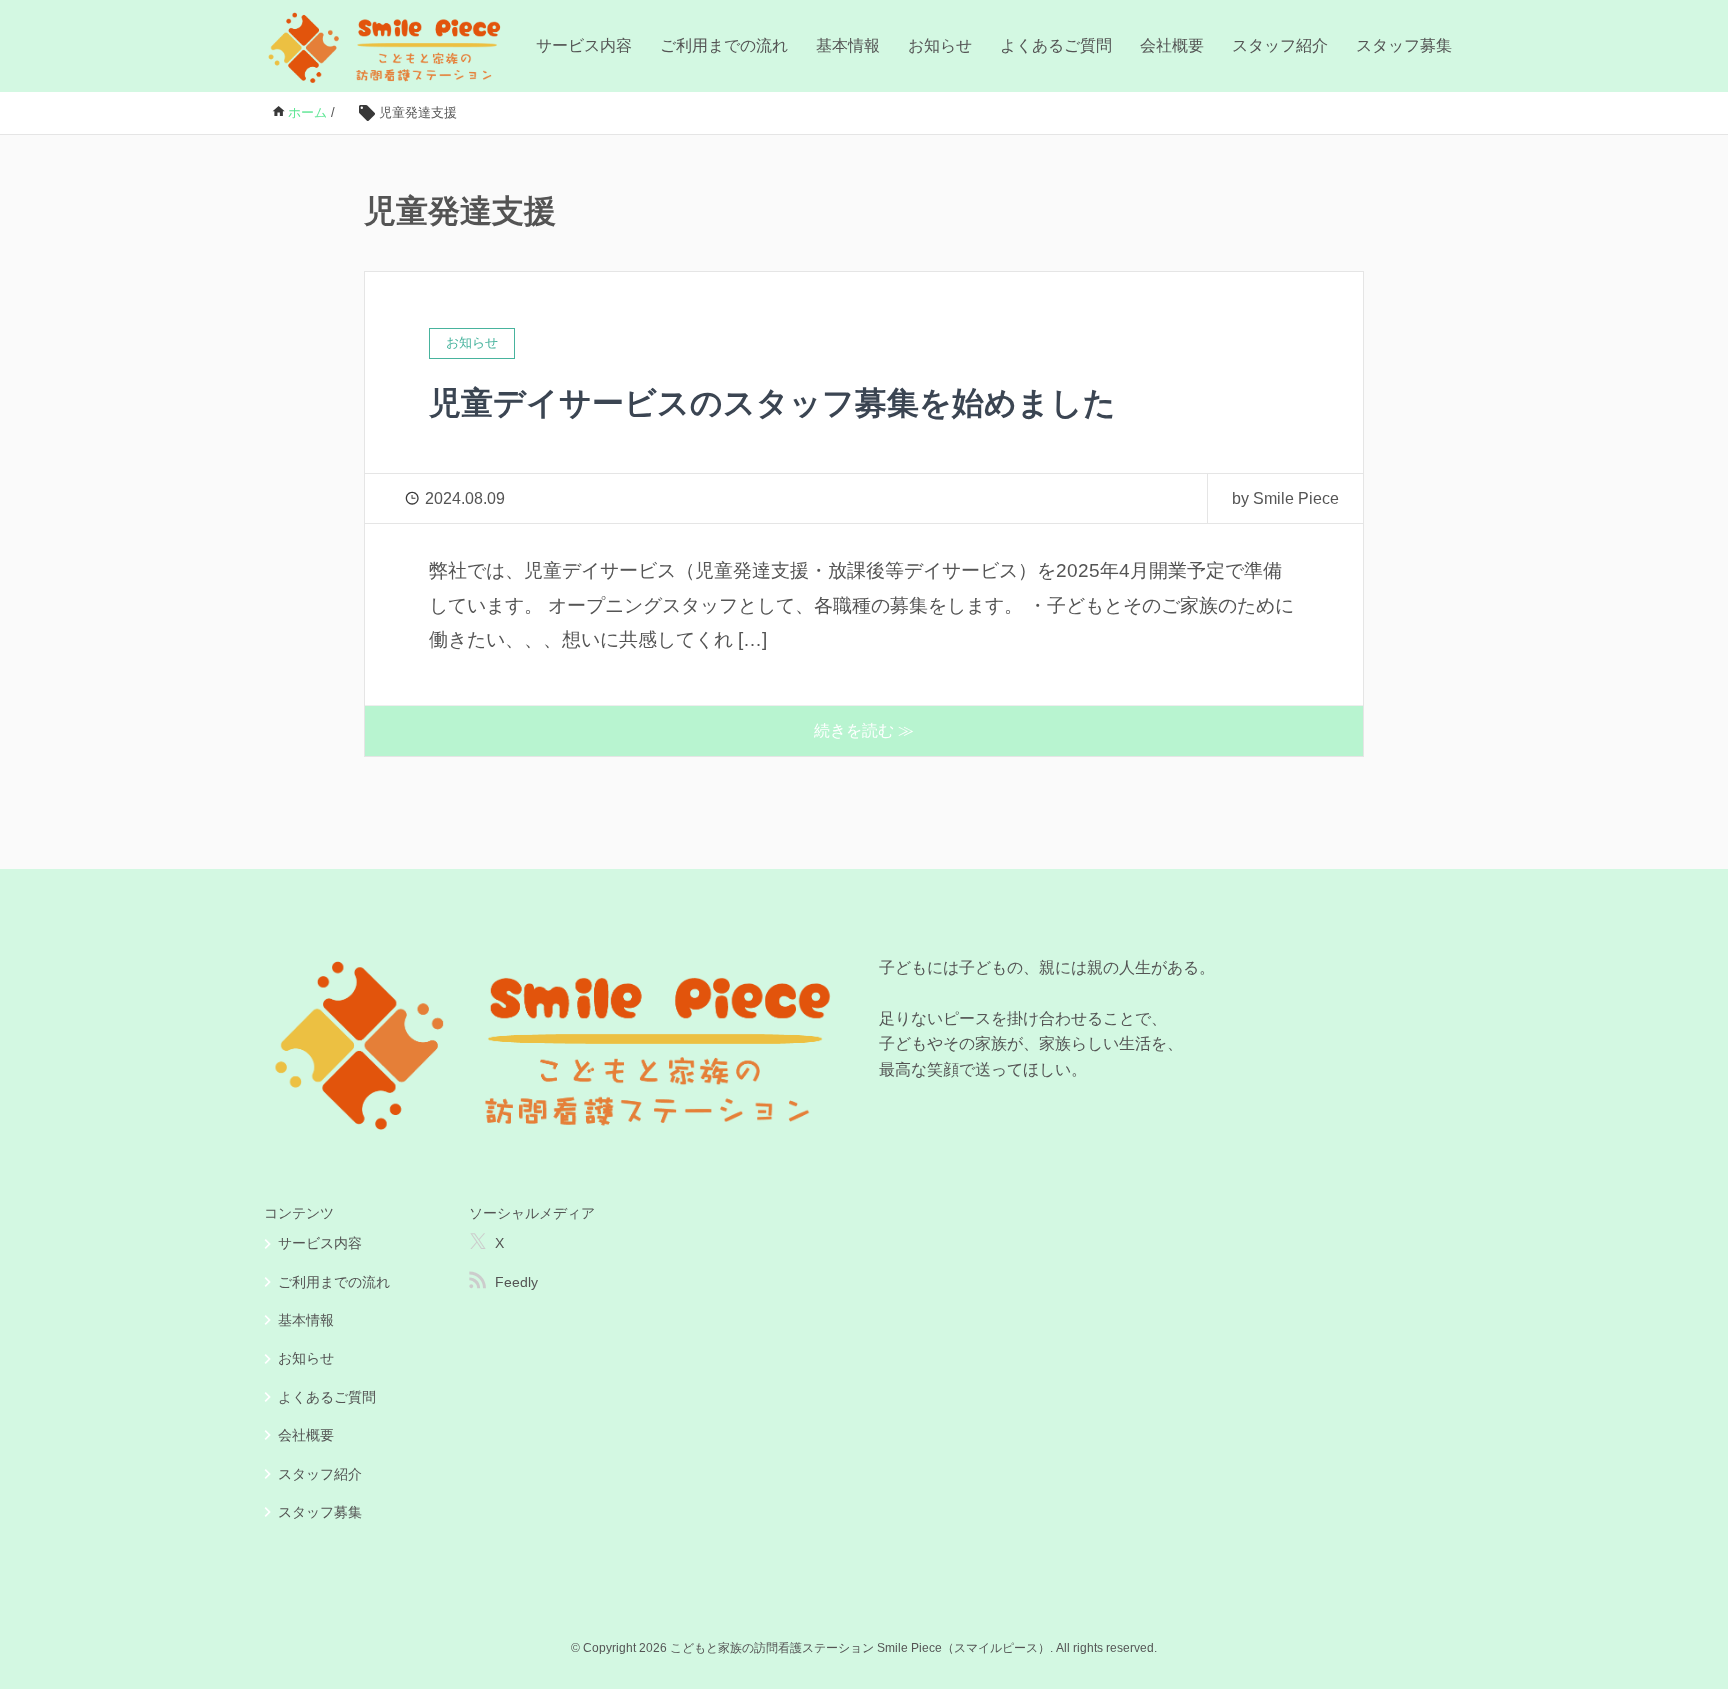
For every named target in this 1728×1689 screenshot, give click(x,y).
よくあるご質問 (1056, 45)
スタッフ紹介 (1280, 45)
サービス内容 (584, 45)
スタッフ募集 (1404, 45)
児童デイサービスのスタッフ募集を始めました (772, 403)
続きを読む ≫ (864, 730)
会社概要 (1172, 45)
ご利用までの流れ (724, 45)
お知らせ (940, 45)
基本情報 (848, 45)
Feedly (516, 1282)
